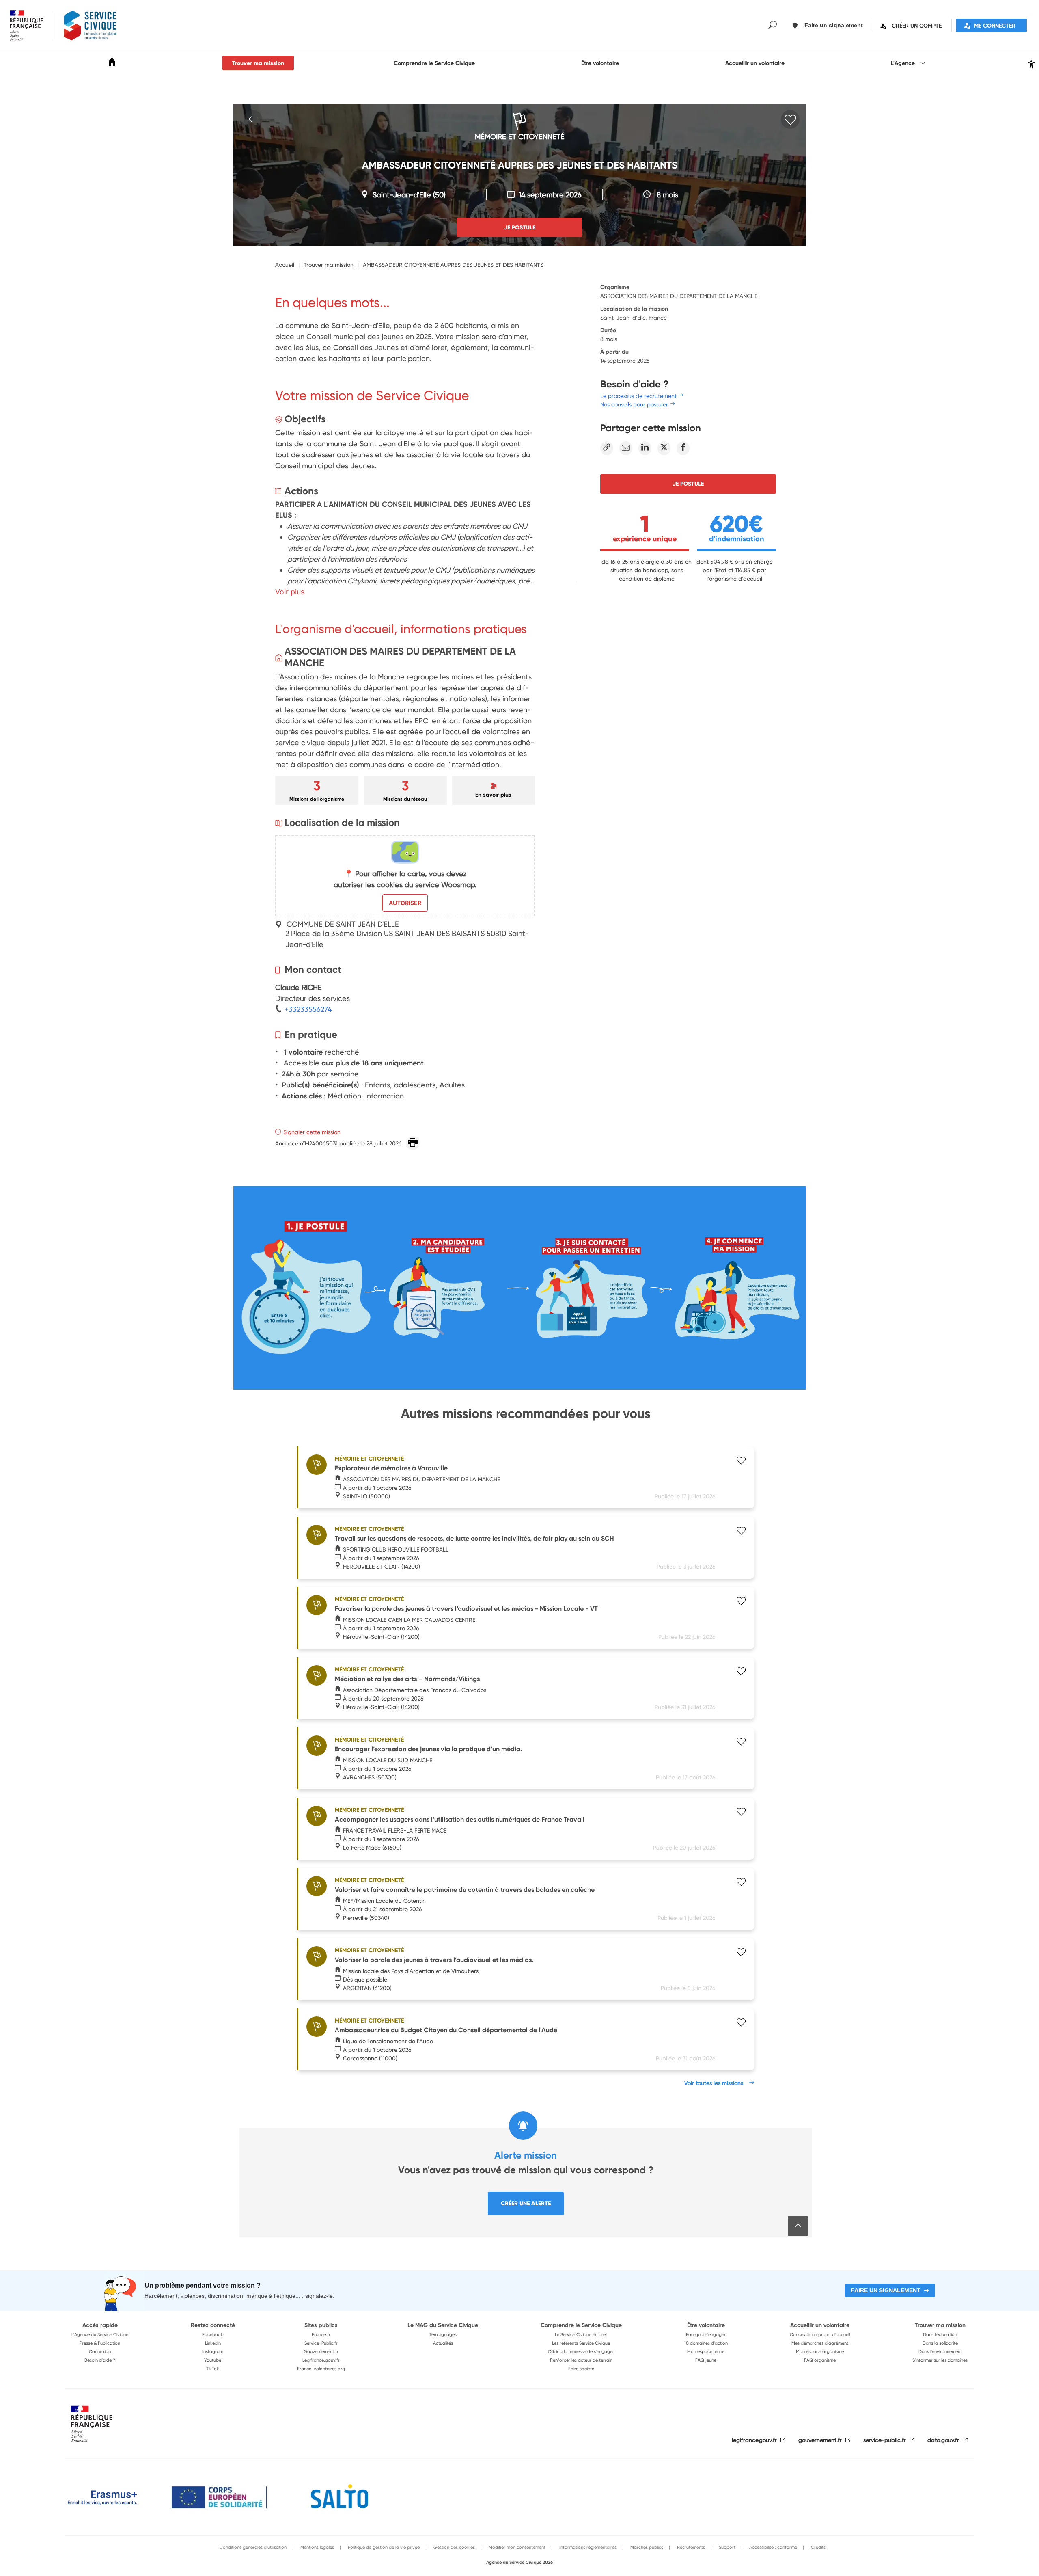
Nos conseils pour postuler (634, 404)
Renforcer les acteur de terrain (581, 2360)
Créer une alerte (526, 2203)
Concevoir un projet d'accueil (820, 2334)
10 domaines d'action (706, 2343)
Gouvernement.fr (321, 2351)
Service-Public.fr (321, 2343)
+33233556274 (307, 1009)
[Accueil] (112, 64)
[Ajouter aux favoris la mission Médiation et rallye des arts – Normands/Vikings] (741, 1672)
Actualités (443, 2343)
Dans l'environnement (940, 2351)
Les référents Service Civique (581, 2343)
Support (726, 2547)
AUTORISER (405, 903)
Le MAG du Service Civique (443, 2325)
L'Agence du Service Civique (100, 2334)
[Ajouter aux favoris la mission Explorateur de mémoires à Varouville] (741, 1461)
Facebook (213, 2334)
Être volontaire (600, 63)
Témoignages (443, 2334)
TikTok (213, 2369)
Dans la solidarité (940, 2343)
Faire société (581, 2369)
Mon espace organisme (820, 2351)
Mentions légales (317, 2547)
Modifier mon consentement (516, 2547)
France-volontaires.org (321, 2369)
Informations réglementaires (587, 2547)
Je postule (688, 484)
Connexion (100, 2351)
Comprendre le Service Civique (434, 63)
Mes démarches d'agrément (820, 2343)
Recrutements (690, 2547)
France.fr (321, 2334)
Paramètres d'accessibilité (1030, 63)
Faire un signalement (886, 2290)
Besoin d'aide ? (100, 2360)
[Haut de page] (798, 2226)
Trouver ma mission (258, 63)
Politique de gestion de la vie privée (383, 2547)
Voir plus (290, 592)
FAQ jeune (706, 2360)
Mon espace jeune (706, 2351)
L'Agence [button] (904, 63)
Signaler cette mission (312, 1132)
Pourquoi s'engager (706, 2334)
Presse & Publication (100, 2343)
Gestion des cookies (454, 2547)
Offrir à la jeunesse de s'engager (581, 2351)
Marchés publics (646, 2547)
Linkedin (213, 2343)
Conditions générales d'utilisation (253, 2547)
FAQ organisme (820, 2360)
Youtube (213, 2360)
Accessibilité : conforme (773, 2547)
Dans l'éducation (940, 2334)
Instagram (213, 2351)
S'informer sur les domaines (940, 2360)
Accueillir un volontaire (755, 63)
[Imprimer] (413, 1143)
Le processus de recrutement (638, 396)
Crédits (818, 2547)
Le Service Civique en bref (581, 2334)
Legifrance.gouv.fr (321, 2360)
